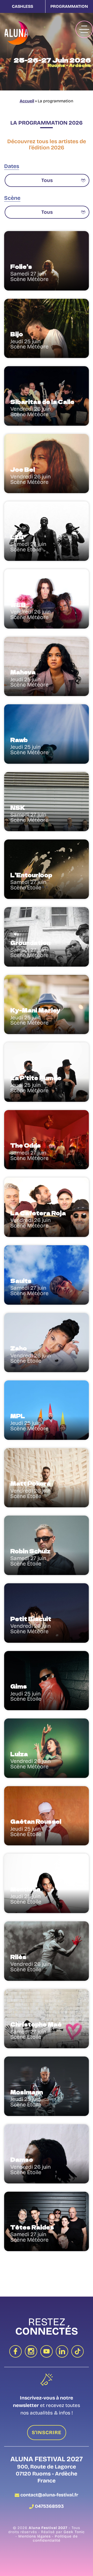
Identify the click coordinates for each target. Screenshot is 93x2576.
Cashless (22, 6)
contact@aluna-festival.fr (49, 2495)
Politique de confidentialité (55, 2539)
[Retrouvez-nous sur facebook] (16, 2351)
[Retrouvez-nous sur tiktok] (78, 2351)
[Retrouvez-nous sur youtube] (47, 2351)
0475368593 (49, 2506)
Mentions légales (35, 2536)
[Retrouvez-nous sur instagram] (31, 2351)
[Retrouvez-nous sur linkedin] (62, 2351)
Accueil (27, 101)
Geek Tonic (74, 2532)
